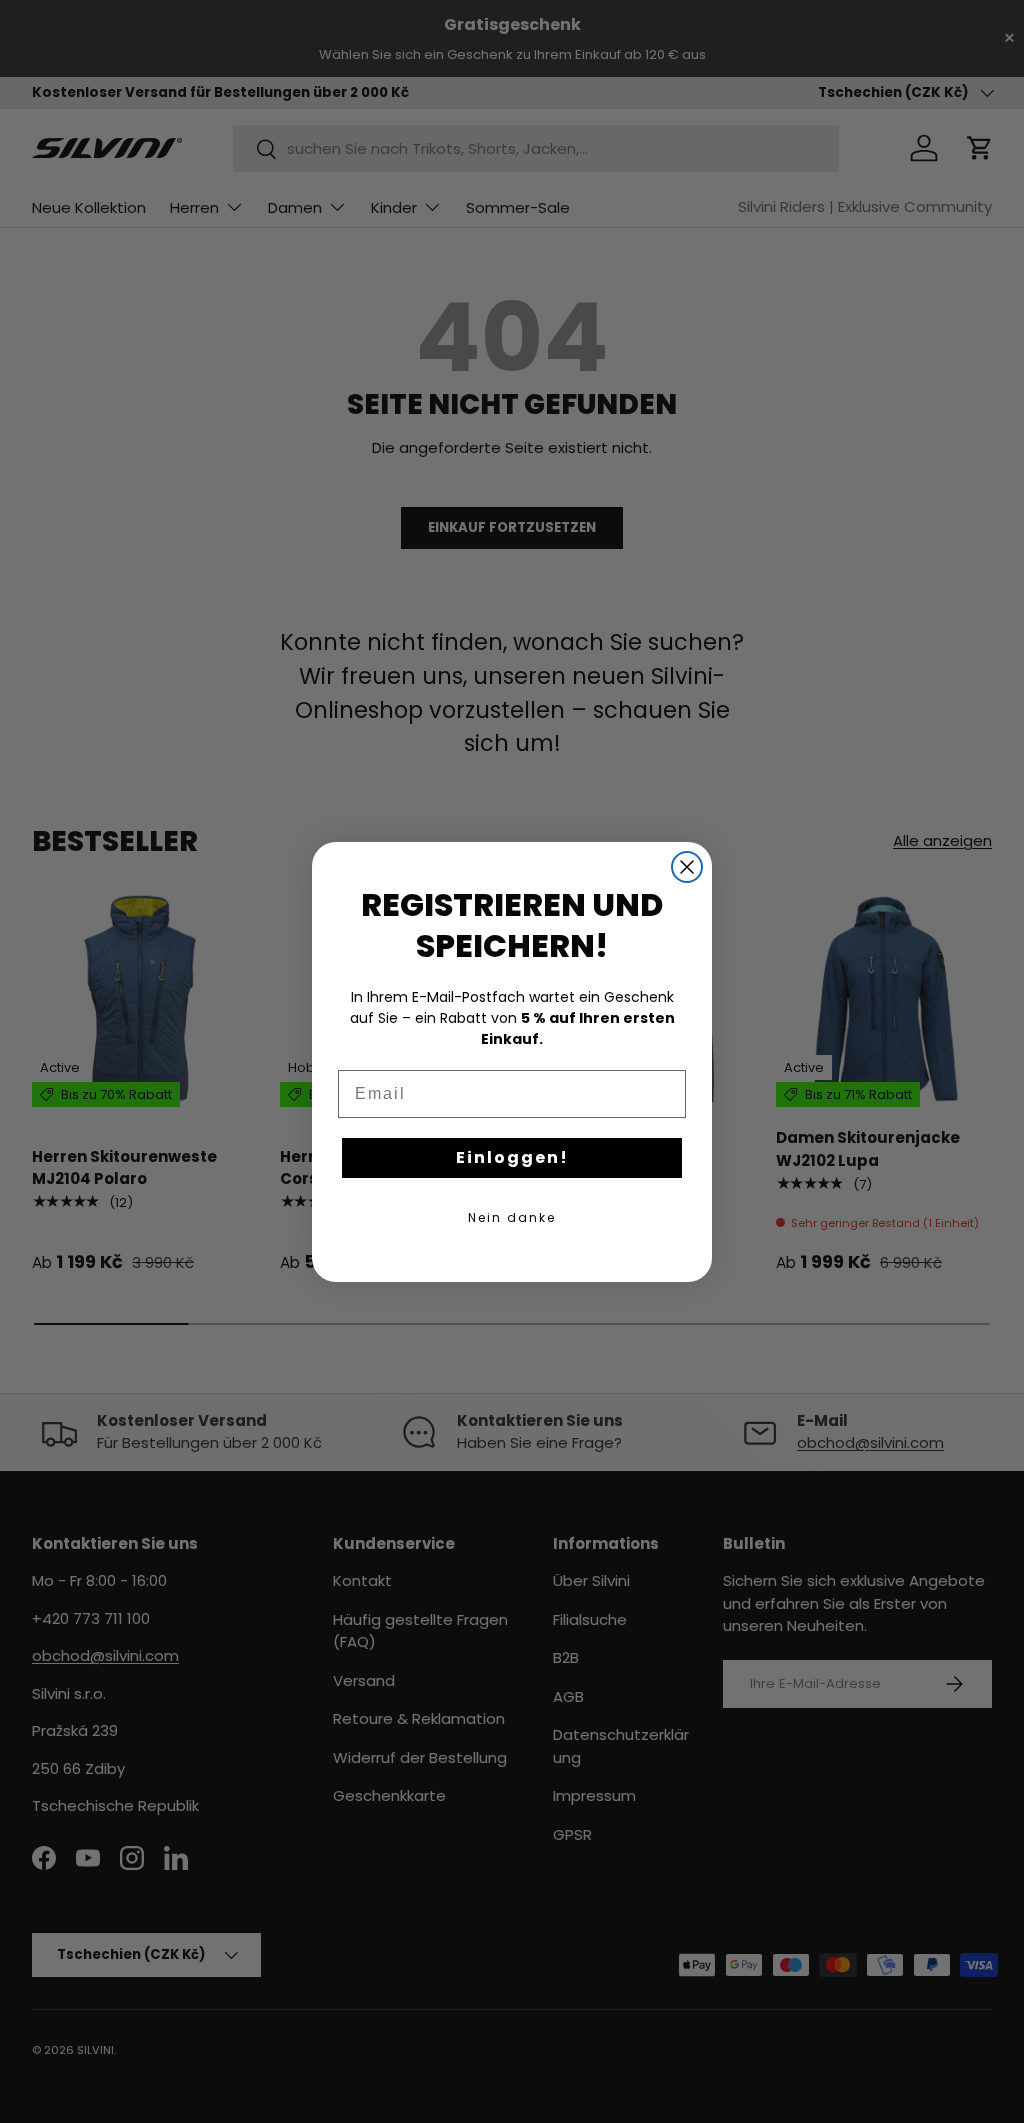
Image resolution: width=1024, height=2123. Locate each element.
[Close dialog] (687, 867)
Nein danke (512, 1217)
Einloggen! (512, 1157)
